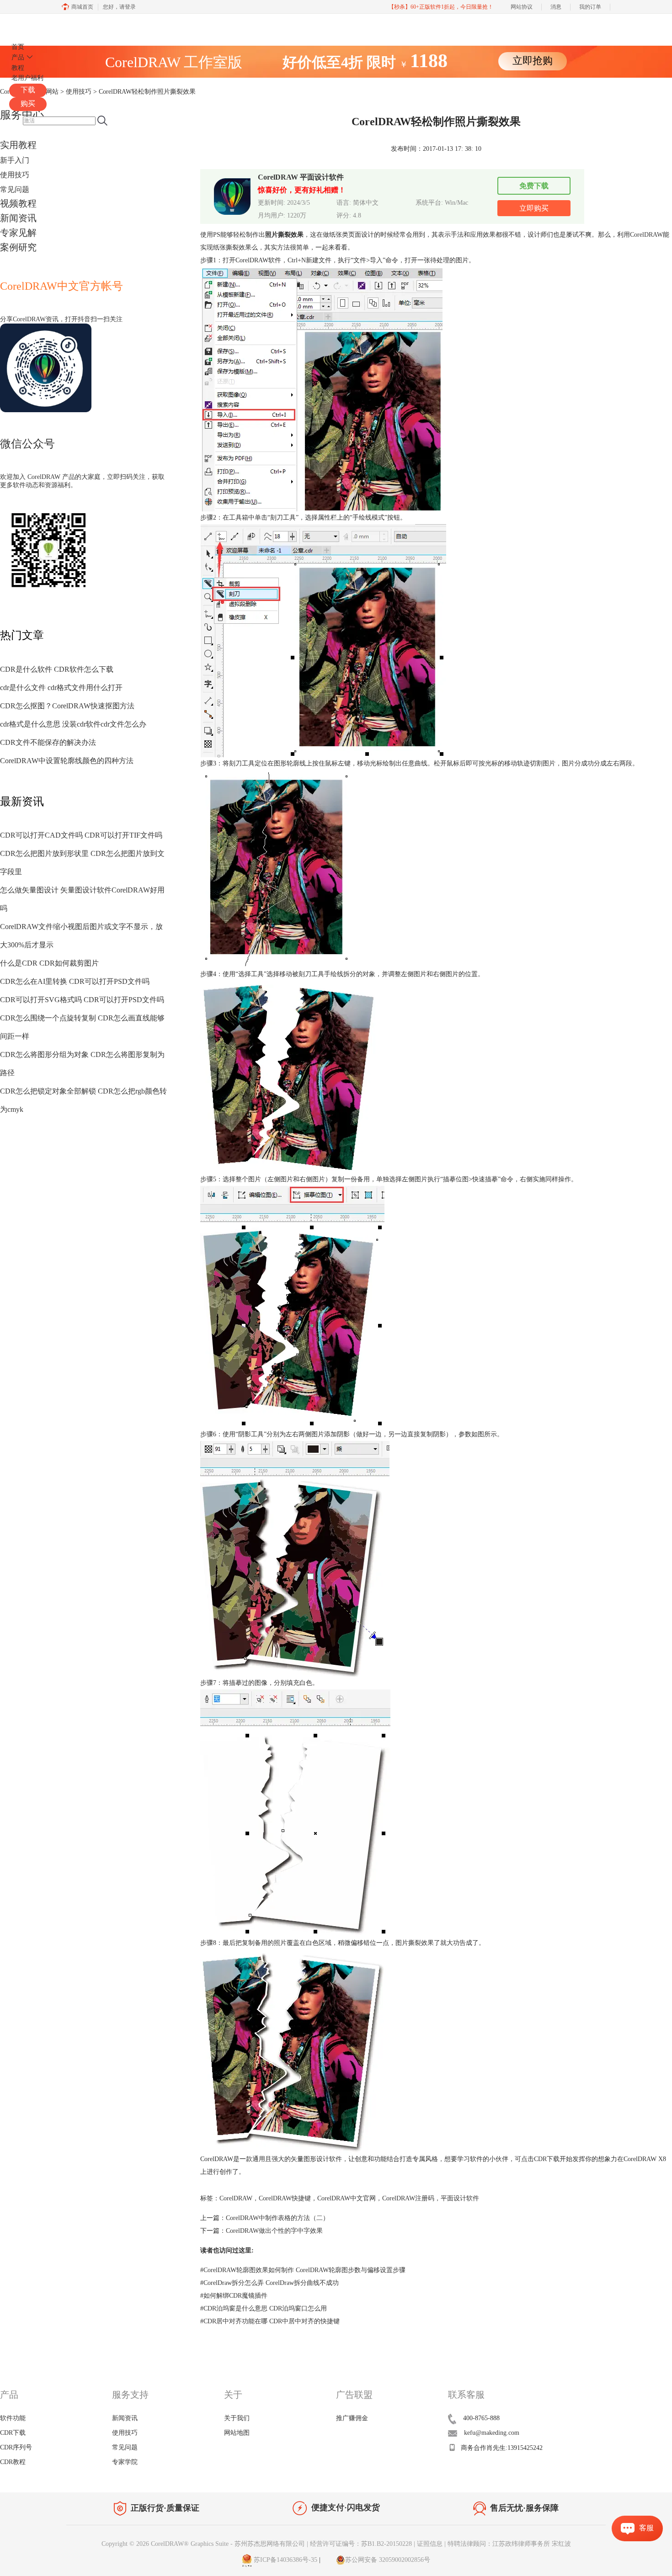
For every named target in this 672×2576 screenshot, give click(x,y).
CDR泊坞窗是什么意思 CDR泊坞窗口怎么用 (264, 2308)
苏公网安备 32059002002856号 (388, 2560)
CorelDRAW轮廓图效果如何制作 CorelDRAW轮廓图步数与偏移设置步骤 (303, 2270)
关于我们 (237, 2418)
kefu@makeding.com (492, 2433)
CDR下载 (547, 2159)
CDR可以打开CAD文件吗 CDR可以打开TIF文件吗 (81, 835)
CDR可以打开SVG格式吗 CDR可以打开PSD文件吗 (82, 1000)
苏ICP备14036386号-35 (285, 2560)
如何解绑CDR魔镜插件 (234, 2296)
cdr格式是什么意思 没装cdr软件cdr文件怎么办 (73, 724)
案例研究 (18, 247)
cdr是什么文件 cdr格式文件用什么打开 (61, 688)
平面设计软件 (460, 2198)
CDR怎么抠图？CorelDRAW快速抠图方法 (67, 706)
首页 (18, 47)
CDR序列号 (16, 2447)
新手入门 (15, 160)
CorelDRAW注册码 (408, 2198)
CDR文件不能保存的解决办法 (48, 742)
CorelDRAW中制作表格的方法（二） (277, 2218)
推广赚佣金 (352, 2418)
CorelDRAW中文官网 (347, 2198)
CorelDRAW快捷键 (285, 2198)
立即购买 (534, 208)
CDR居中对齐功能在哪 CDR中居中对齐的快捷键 (270, 2321)
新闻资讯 (18, 218)
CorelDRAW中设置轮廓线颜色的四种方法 (67, 761)
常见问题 (15, 189)
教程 (18, 68)
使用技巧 (15, 175)
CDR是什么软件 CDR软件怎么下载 (57, 669)
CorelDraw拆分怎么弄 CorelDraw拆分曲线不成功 (269, 2283)
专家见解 (18, 233)
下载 (28, 90)
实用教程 (18, 145)
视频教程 (18, 203)
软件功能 (13, 2418)
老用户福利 (27, 78)
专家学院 (125, 2462)
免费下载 (534, 186)
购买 (28, 104)
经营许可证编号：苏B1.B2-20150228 (361, 2544)
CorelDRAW (36, 24)
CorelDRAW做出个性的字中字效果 (274, 2231)
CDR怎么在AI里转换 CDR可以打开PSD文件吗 (75, 981)
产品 (18, 57)
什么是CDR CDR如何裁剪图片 (49, 963)
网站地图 (237, 2433)
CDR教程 (13, 2462)
